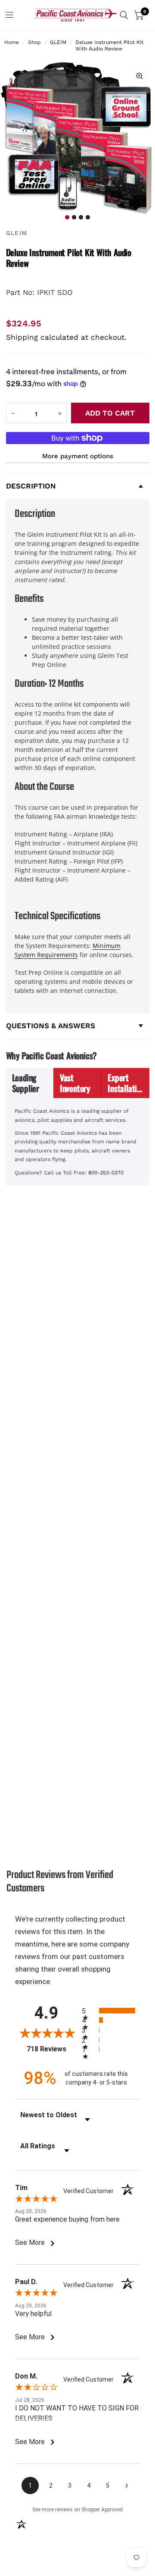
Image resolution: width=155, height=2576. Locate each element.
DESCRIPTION (31, 486)
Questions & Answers (51, 1026)
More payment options (78, 456)
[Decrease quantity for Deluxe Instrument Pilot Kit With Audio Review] (13, 413)
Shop (34, 42)
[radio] (111, 2011)
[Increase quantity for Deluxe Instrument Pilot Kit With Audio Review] (60, 413)
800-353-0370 (106, 1173)
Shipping (22, 337)
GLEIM (58, 42)
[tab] (30, 1083)
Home (12, 42)
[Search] (124, 15)
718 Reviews (52, 2049)
